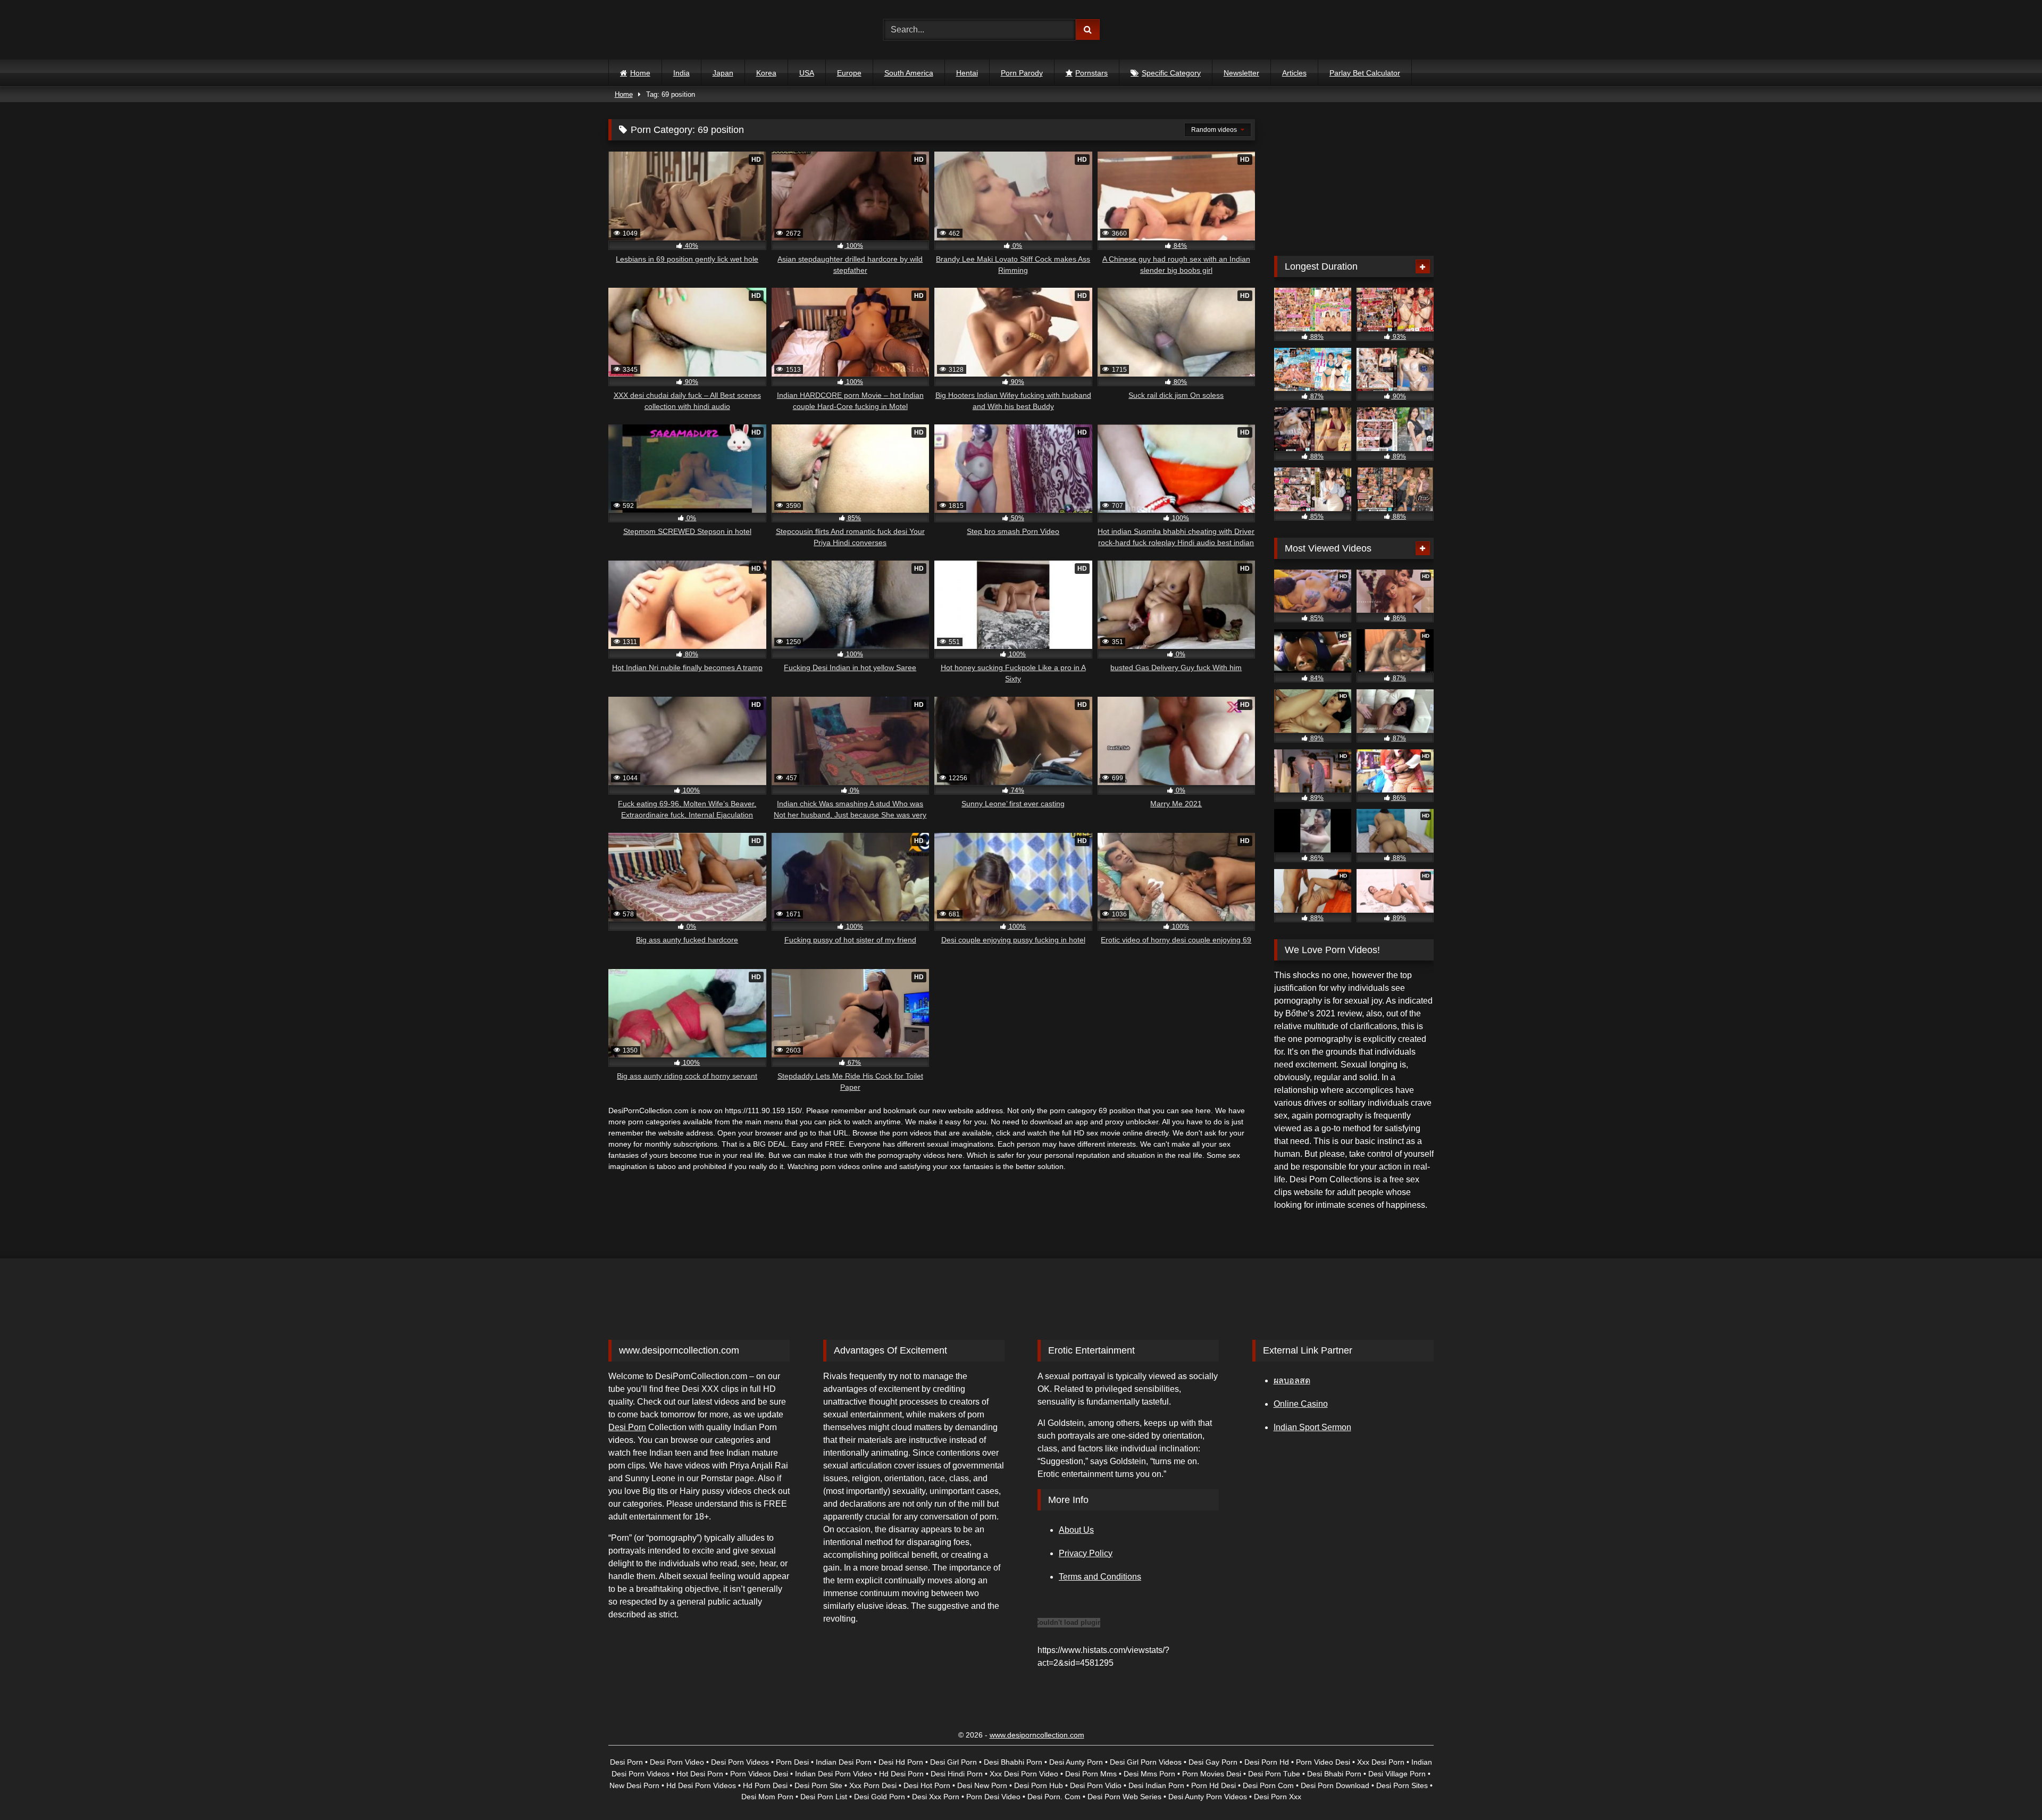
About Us (1076, 1530)
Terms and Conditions (1100, 1577)
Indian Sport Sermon (1312, 1427)
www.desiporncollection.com (1037, 1735)
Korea (766, 73)
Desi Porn (627, 1427)
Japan (723, 73)
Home (640, 73)
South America (909, 73)
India (681, 73)
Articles (1294, 73)
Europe (849, 73)
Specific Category (1171, 73)
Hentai (967, 73)
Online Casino (1301, 1404)
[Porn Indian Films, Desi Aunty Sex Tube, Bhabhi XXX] (655, 30)
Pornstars (1091, 73)
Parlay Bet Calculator (1365, 73)
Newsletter (1241, 73)
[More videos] (1423, 266)
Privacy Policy (1086, 1553)
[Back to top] (2009, 1788)
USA (807, 73)
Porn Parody (1022, 73)
